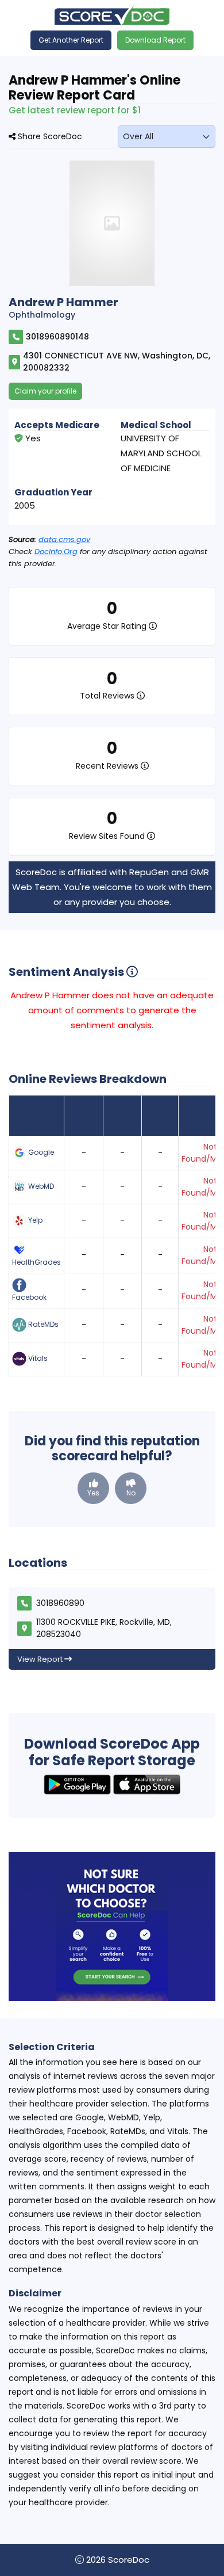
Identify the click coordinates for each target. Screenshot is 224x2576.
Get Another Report (71, 40)
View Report (41, 1659)
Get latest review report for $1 (75, 110)
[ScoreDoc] (112, 15)
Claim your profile (45, 391)
